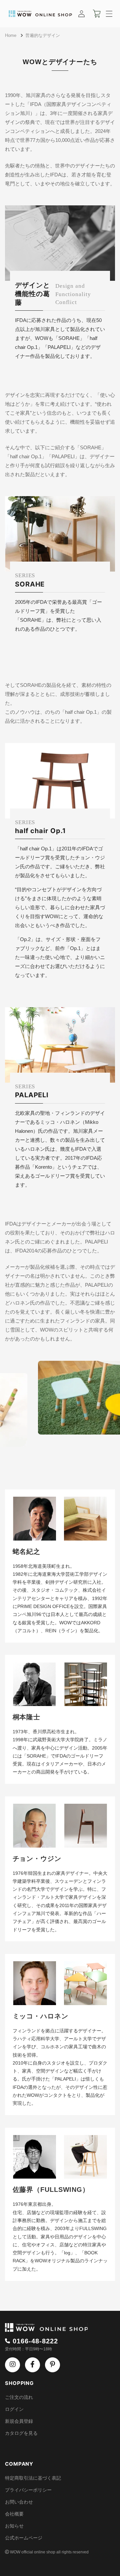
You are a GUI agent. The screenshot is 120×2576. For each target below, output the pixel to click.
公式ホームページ (24, 2538)
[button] (109, 14)
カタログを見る (21, 2433)
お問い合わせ (19, 2502)
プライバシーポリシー (28, 2490)
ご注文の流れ (19, 2397)
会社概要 (14, 2514)
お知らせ (14, 2526)
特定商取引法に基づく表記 (33, 2478)
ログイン (14, 2409)
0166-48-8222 (35, 2341)
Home (11, 35)
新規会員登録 (19, 2421)
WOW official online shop (33, 2552)
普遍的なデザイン (43, 35)
